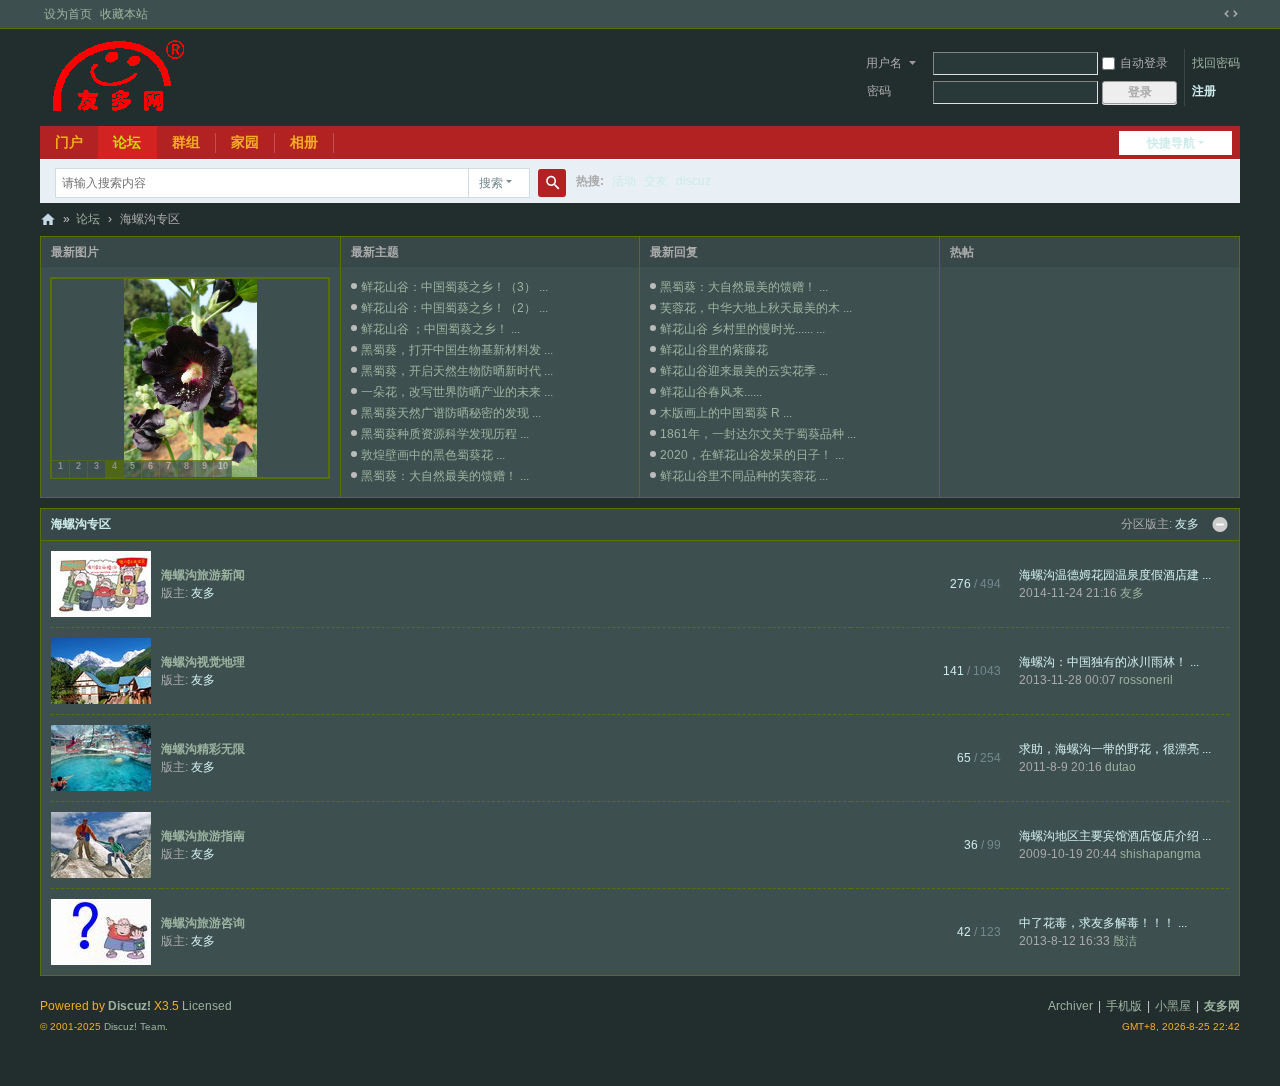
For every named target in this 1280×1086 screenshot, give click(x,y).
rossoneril (1146, 680)
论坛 (127, 142)
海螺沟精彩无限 (203, 749)
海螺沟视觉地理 (203, 662)
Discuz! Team (134, 1026)
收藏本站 (124, 14)
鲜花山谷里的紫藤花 (714, 350)
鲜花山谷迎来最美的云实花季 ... (744, 371)
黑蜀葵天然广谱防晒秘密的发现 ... (451, 413)
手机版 (1124, 1006)
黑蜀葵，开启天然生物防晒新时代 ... (457, 371)
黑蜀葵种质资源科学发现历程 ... (445, 434)
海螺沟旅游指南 (203, 836)
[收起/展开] (1220, 525)
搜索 (491, 183)
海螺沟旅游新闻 (203, 575)
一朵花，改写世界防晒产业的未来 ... (457, 392)
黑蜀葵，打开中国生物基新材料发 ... (457, 350)
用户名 (884, 63)
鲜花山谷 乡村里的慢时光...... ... (742, 329)
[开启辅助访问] (1212, 14)
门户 (69, 142)
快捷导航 (1171, 143)
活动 (624, 181)
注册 (1204, 91)
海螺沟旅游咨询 (203, 923)
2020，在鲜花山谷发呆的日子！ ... (752, 455)
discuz (693, 181)
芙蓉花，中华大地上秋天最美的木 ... (756, 308)
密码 (879, 91)
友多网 (48, 219)
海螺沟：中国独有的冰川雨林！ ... (1109, 662)
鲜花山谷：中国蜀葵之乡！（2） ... (454, 308)
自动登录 (1144, 63)
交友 (656, 181)
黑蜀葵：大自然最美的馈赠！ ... (445, 476)
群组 (186, 142)
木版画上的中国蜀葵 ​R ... (726, 413)
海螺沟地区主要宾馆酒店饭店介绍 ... (1115, 836)
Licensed (207, 1006)
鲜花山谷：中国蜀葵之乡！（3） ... (454, 287)
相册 (304, 142)
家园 (245, 142)
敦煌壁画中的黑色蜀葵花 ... (433, 455)
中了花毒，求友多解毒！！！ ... (1103, 923)
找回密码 (1216, 63)
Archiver (1070, 1006)
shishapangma (1160, 854)
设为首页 (68, 14)
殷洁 (1125, 941)
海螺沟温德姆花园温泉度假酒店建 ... (1115, 575)
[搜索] (552, 183)
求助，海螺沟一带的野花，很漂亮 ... (1115, 749)
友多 (1187, 524)
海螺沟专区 (81, 524)
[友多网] (118, 76)
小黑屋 (1173, 1006)
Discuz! (129, 1006)
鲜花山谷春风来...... (711, 392)
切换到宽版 (1231, 14)
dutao (1120, 767)
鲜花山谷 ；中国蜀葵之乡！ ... (440, 329)
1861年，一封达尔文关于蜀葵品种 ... (758, 434)
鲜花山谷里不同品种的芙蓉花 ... (744, 476)
